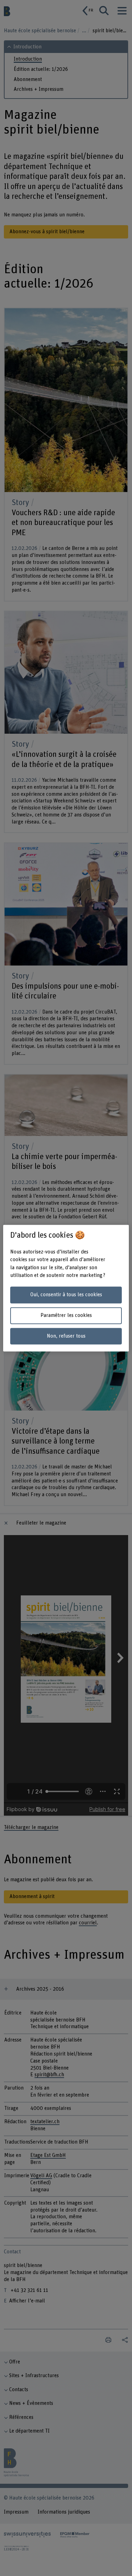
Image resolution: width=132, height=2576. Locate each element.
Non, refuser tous (66, 1336)
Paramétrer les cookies (66, 1315)
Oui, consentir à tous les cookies (66, 1295)
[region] (66, 1288)
